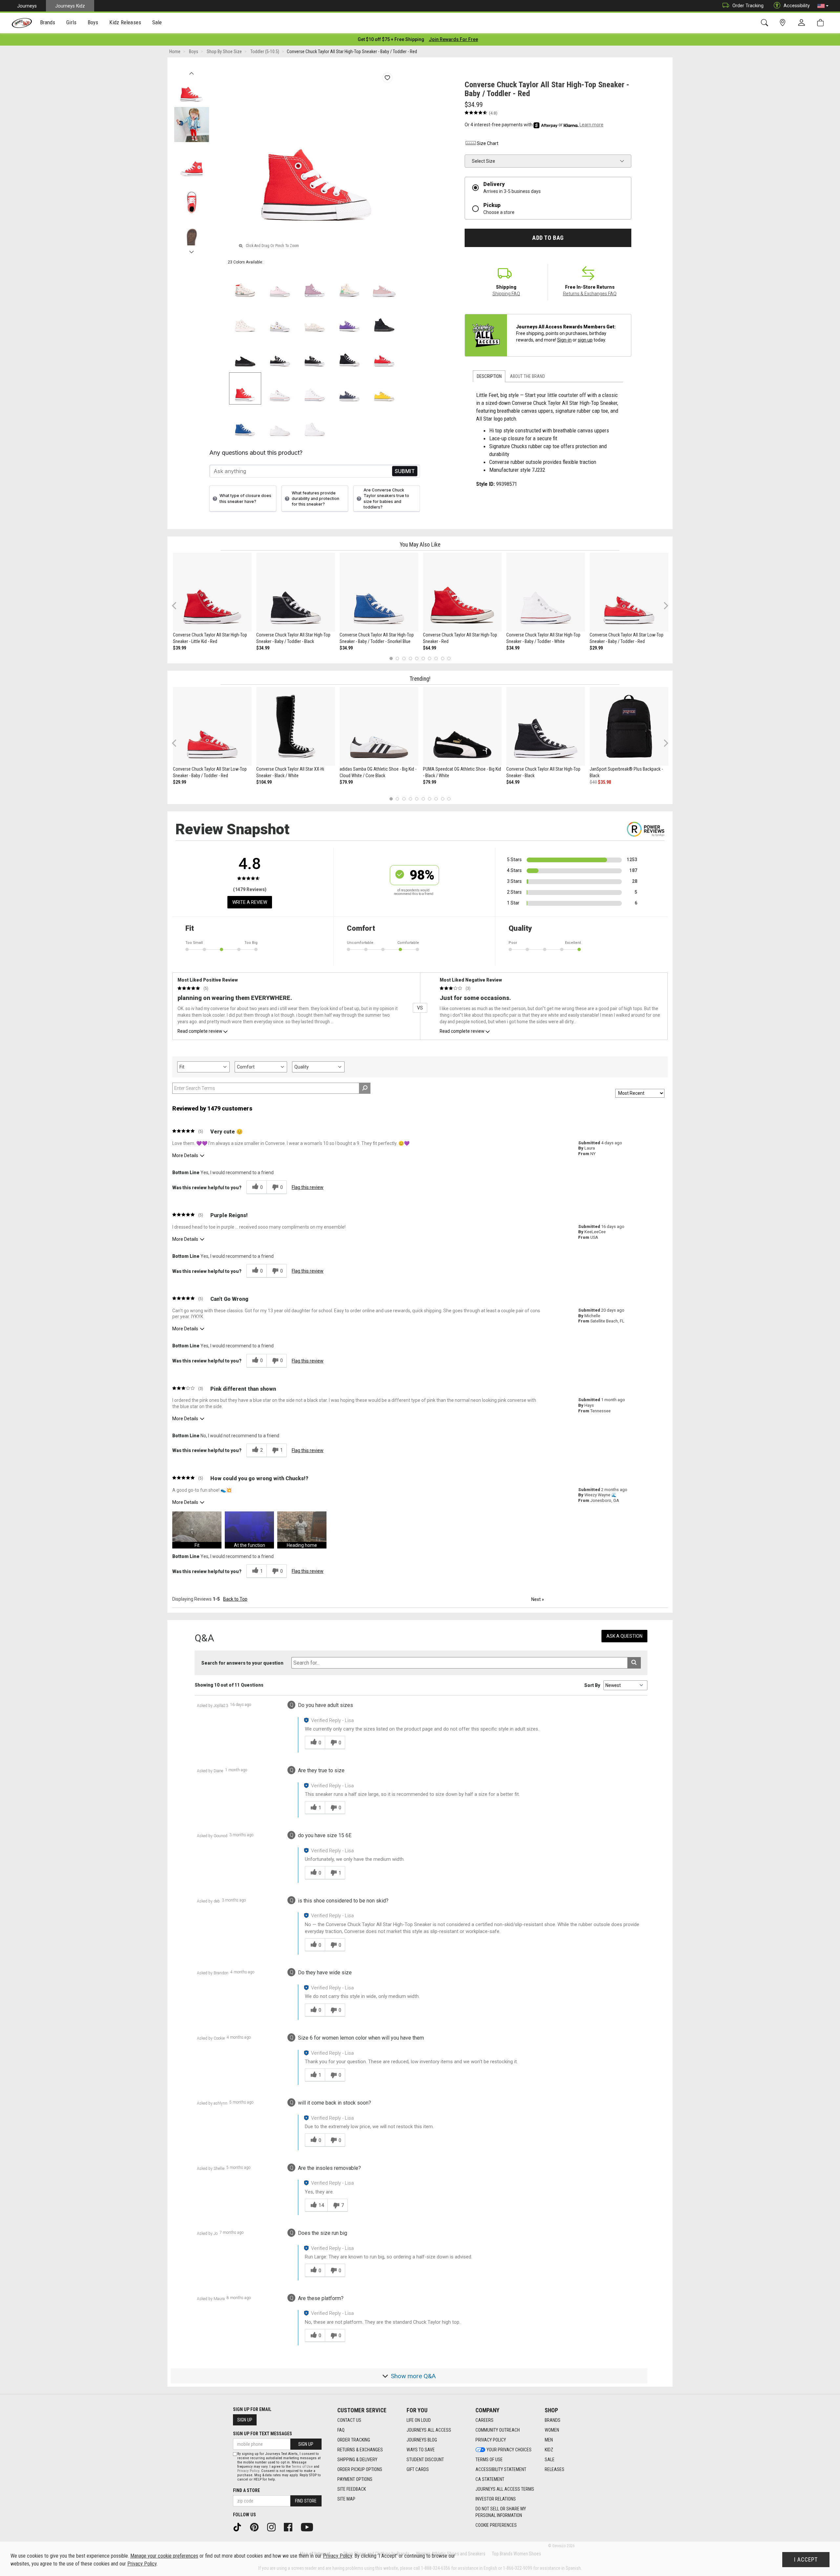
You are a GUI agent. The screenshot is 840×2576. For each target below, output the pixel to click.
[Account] (803, 23)
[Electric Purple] (349, 319)
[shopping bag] (822, 23)
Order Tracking (748, 6)
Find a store (246, 2490)
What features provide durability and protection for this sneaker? (315, 499)
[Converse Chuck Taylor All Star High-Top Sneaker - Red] (462, 592)
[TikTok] (240, 2527)
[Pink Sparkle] (384, 284)
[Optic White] (280, 388)
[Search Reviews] (365, 1088)
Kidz (549, 2450)
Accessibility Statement (501, 2469)
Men (549, 2440)
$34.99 (263, 648)
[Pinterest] (257, 2527)
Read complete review (200, 1031)
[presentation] (48, 23)
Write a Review (250, 902)
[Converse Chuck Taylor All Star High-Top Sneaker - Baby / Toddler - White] (546, 592)
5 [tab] (417, 658)
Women (552, 2430)
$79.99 (346, 782)
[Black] (280, 354)
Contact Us (349, 2420)
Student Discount (425, 2460)
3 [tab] (404, 658)
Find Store (306, 2501)
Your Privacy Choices (509, 2450)
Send (405, 471)
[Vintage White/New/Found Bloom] (315, 319)
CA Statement (490, 2479)
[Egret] (349, 284)
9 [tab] (442, 658)
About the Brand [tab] (527, 376)
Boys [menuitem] (93, 22)
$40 (593, 782)
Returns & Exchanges (360, 2450)
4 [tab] (410, 658)
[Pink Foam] (280, 284)
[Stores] (784, 23)
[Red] (384, 354)
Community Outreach (498, 2430)
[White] (315, 388)
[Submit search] (634, 1663)
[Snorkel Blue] (245, 423)
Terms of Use (489, 2460)
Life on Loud (419, 2420)
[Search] (766, 23)
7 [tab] (430, 658)
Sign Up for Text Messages (262, 2434)
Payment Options (355, 2479)
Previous (191, 72)
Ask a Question (624, 1636)
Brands (553, 2420)
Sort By (592, 1685)
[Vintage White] (245, 284)
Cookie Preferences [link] (496, 2525)
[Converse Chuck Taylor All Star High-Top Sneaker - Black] (546, 726)
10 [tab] (449, 658)
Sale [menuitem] (157, 22)
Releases (555, 2469)
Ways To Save (421, 2450)
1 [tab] (391, 658)
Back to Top (235, 1599)
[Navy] (349, 388)
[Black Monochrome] (384, 319)
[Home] (22, 23)
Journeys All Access (429, 2430)
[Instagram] (274, 2527)
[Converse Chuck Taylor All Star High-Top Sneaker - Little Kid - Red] (212, 592)
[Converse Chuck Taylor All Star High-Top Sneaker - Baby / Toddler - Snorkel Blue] (379, 592)
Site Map (346, 2499)
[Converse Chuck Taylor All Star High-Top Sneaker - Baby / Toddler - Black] (296, 592)
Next (191, 250)
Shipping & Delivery (357, 2460)
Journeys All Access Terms (505, 2489)
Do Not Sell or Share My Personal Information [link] (501, 2512)
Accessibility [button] (797, 6)
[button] (823, 6)
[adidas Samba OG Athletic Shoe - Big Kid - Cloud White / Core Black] (379, 726)
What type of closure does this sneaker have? (245, 498)
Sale (550, 2460)
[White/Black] (280, 319)
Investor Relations (496, 2499)
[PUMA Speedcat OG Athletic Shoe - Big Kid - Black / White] (462, 726)
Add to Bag (548, 238)
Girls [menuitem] (71, 22)
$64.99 (430, 648)
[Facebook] (290, 2527)
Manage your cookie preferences (164, 2556)
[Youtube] (309, 2527)
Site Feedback (352, 2489)
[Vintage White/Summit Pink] (245, 319)
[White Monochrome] (280, 423)
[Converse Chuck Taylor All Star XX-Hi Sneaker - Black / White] (296, 726)
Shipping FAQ (506, 294)
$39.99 (179, 648)
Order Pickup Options (360, 2469)
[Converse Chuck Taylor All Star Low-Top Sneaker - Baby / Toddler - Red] (629, 592)
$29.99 (596, 648)
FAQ (341, 2430)
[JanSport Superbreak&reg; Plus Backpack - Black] (629, 726)
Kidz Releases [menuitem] (125, 22)
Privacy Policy (491, 2440)
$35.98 (604, 782)
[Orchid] (315, 284)
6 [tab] (423, 658)
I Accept (806, 2560)
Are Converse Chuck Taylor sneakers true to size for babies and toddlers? (386, 498)
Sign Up (245, 2420)
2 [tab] (398, 658)
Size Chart (488, 143)
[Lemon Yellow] (384, 388)
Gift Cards (418, 2469)
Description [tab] (489, 376)
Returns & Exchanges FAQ (590, 294)
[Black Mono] (245, 354)
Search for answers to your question (242, 1663)
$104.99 (264, 782)
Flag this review (308, 1187)
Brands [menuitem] (48, 22)
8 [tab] (436, 658)
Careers (484, 2420)
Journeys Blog (422, 2440)
